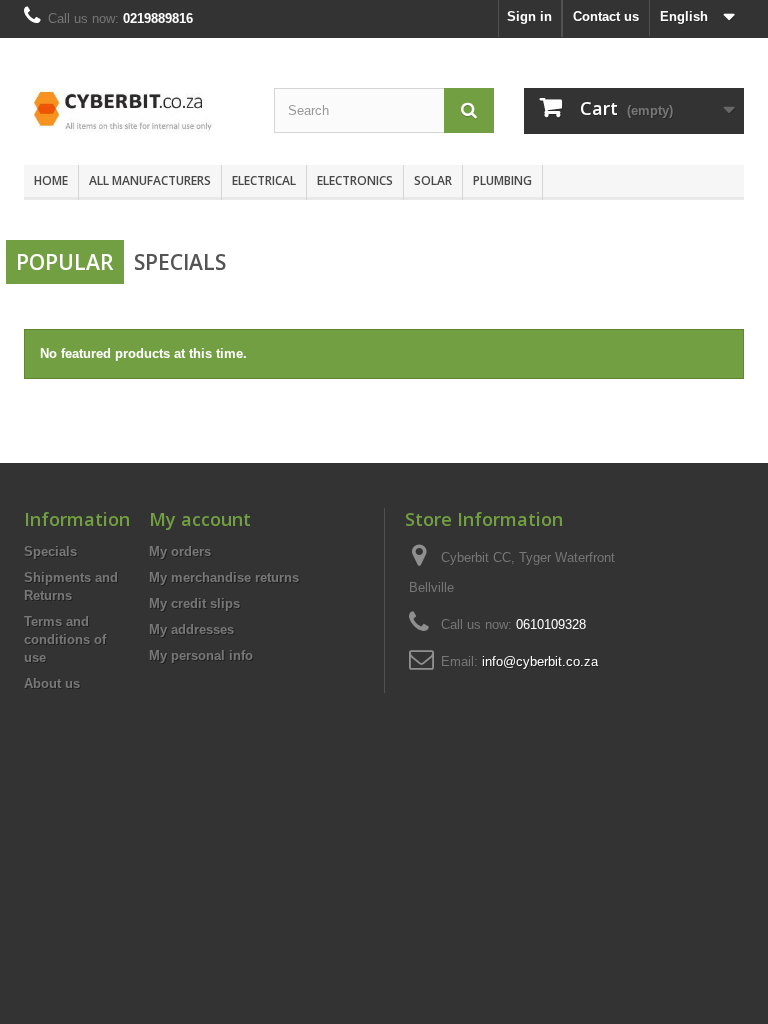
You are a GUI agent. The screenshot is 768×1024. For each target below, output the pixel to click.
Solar (433, 180)
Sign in (529, 16)
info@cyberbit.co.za (540, 661)
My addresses (191, 629)
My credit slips (194, 603)
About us (52, 683)
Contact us (606, 16)
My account (200, 519)
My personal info (201, 655)
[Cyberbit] (134, 109)
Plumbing (502, 180)
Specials (180, 262)
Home (51, 180)
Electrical (264, 180)
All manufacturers (150, 180)
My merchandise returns (224, 577)
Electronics (355, 180)
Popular (65, 262)
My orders (180, 551)
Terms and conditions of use (65, 639)
